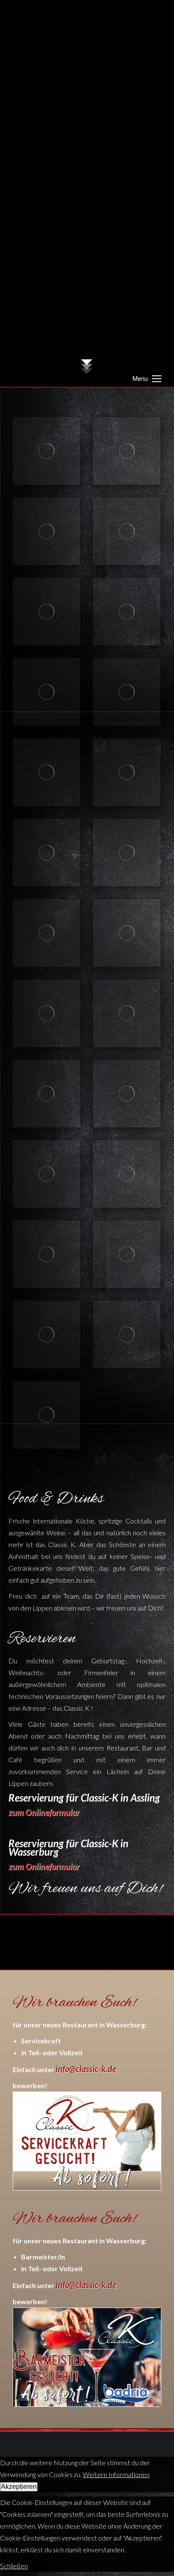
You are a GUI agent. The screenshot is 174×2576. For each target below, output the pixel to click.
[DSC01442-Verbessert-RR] (46, 1415)
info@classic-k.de (86, 2069)
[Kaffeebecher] (46, 612)
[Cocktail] (46, 692)
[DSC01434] (127, 1334)
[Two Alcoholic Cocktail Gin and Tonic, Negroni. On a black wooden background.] (127, 853)
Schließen (14, 2566)
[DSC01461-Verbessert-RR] (46, 1174)
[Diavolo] (127, 1174)
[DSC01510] (127, 933)
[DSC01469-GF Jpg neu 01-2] (127, 1094)
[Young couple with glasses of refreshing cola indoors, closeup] (127, 692)
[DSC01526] (127, 1013)
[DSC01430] (46, 1334)
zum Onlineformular (44, 1812)
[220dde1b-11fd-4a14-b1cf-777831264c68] (46, 933)
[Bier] (127, 772)
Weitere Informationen (116, 2474)
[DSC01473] (46, 1094)
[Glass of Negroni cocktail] (46, 531)
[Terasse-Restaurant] (127, 451)
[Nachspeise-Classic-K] (46, 772)
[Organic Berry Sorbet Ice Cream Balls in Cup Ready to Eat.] (127, 612)
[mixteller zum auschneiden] (46, 1013)
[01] (46, 1254)
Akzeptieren (19, 2487)
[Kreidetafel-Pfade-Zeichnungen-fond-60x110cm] (46, 853)
